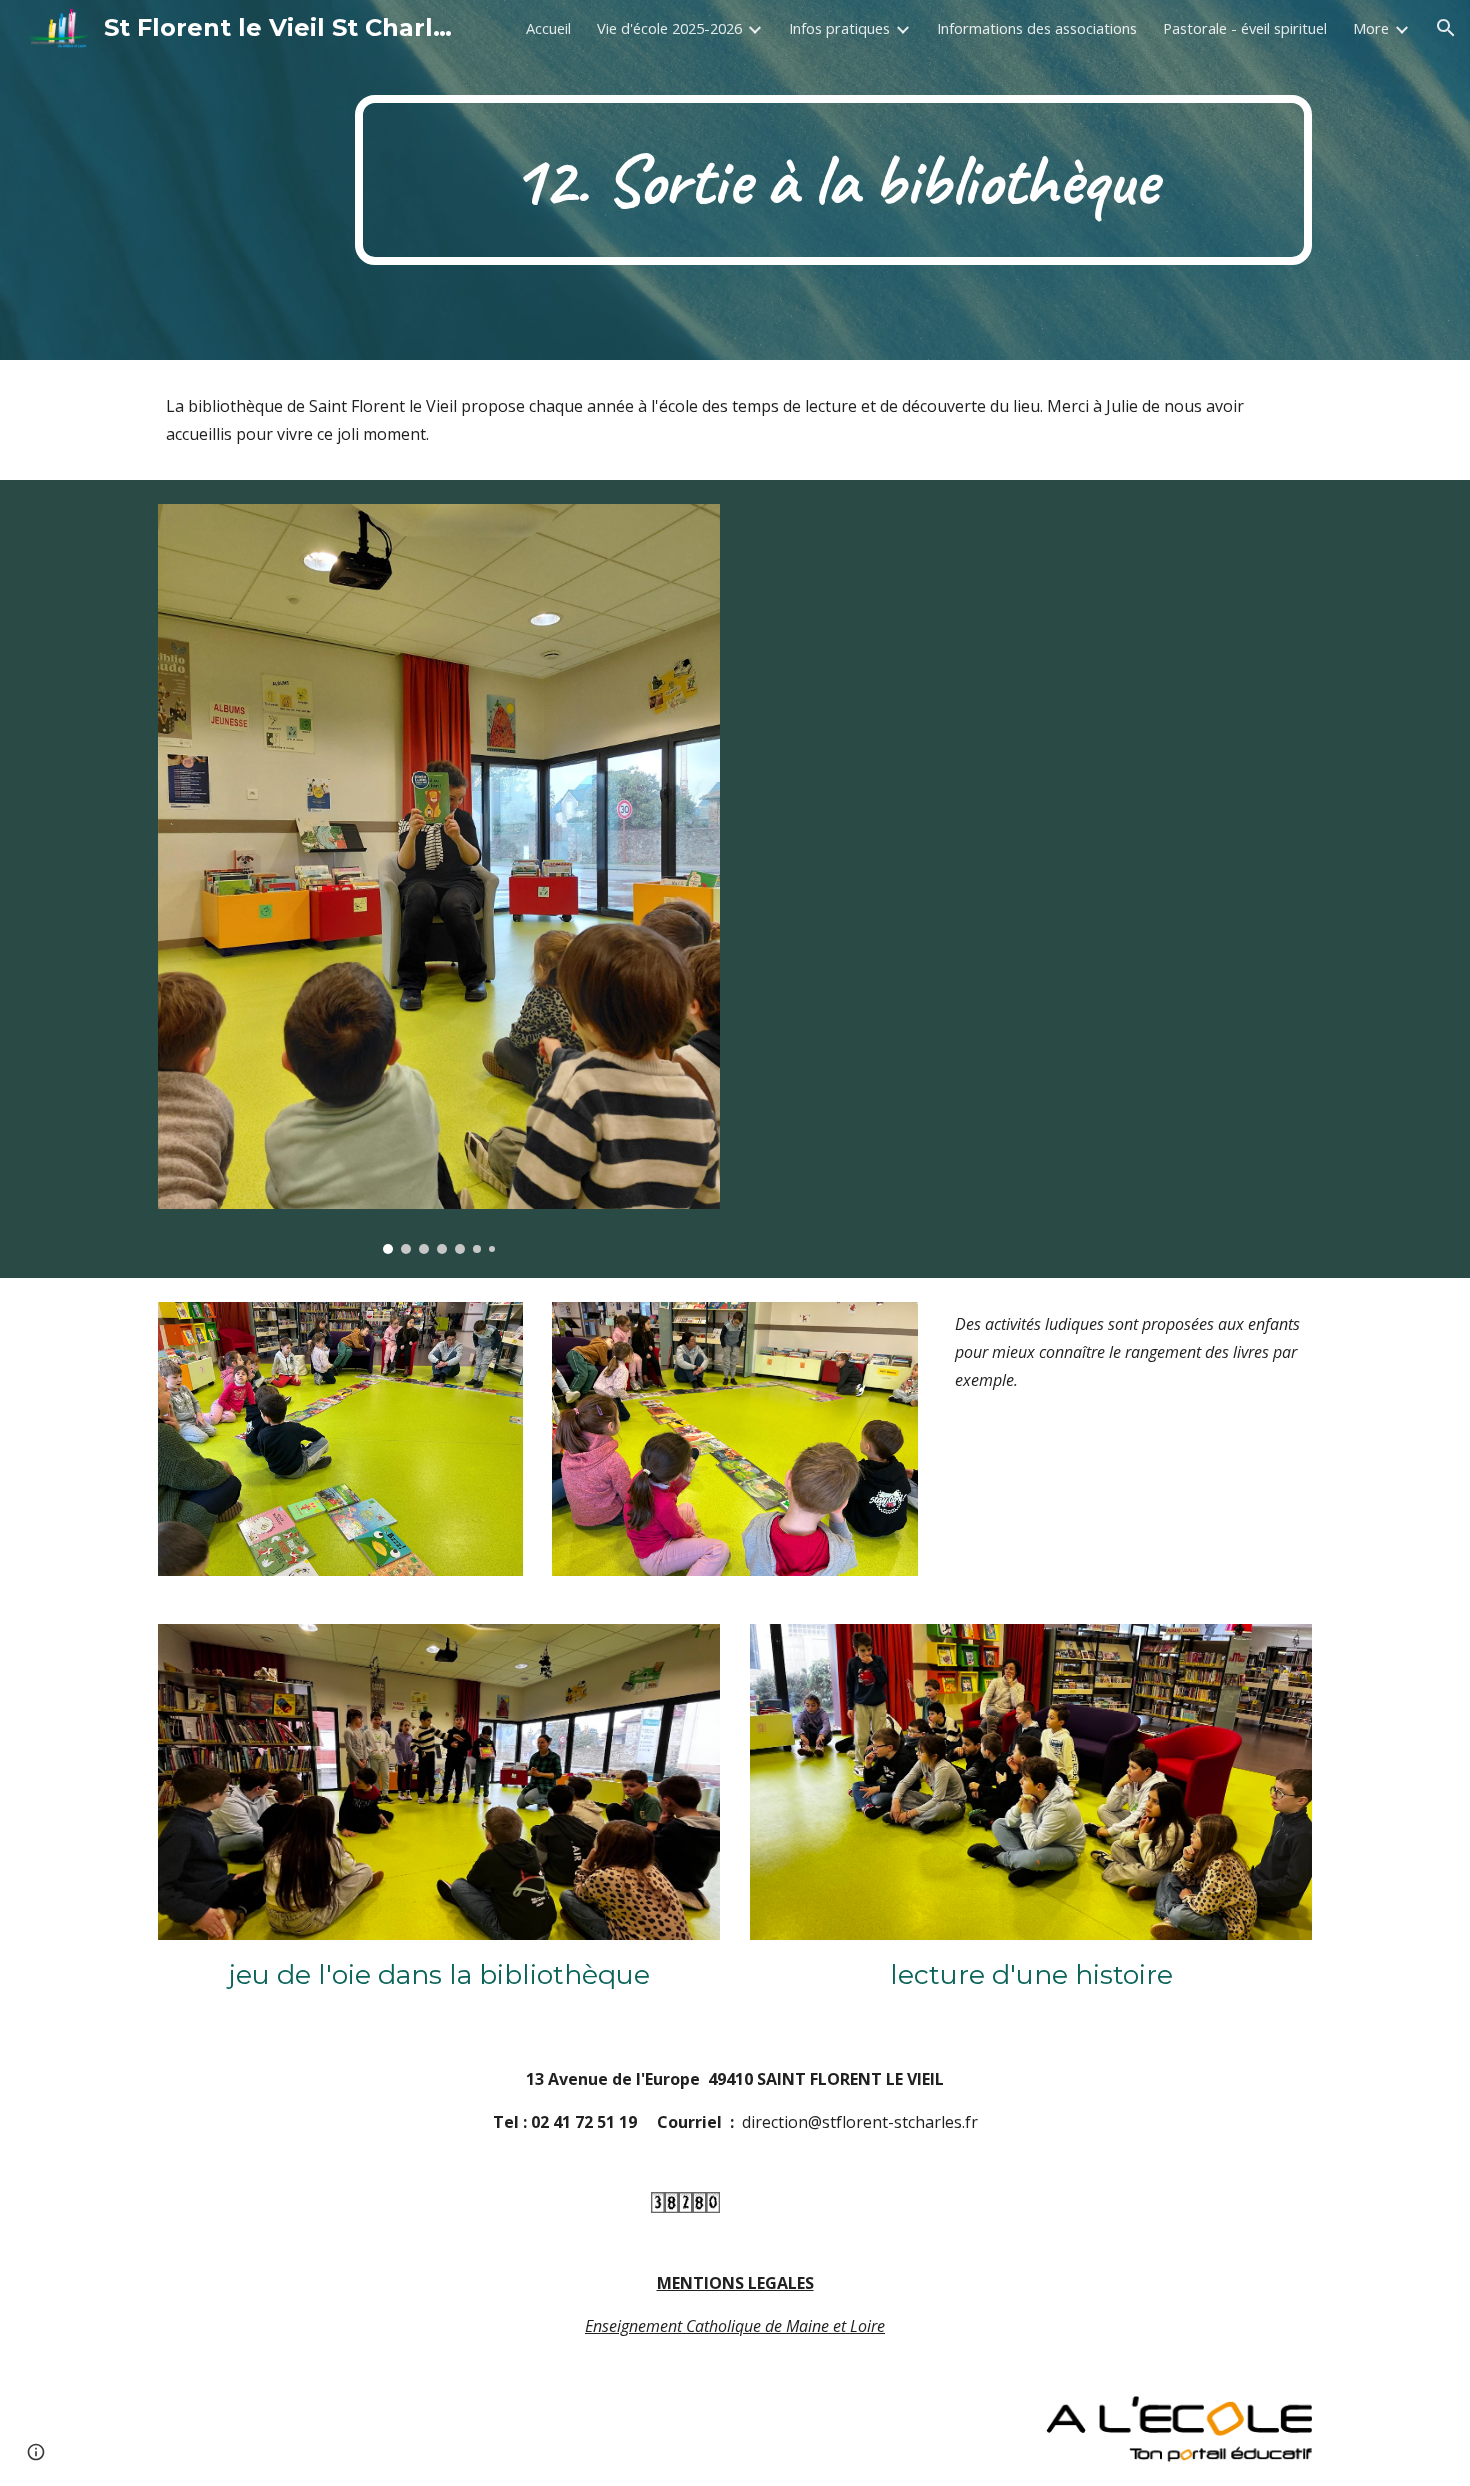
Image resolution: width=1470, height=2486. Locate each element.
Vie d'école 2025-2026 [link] (669, 28)
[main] (833, 180)
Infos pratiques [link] (839, 28)
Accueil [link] (548, 28)
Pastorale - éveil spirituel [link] (1245, 28)
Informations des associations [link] (1037, 28)
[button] (1446, 28)
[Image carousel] (439, 879)
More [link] (1371, 28)
